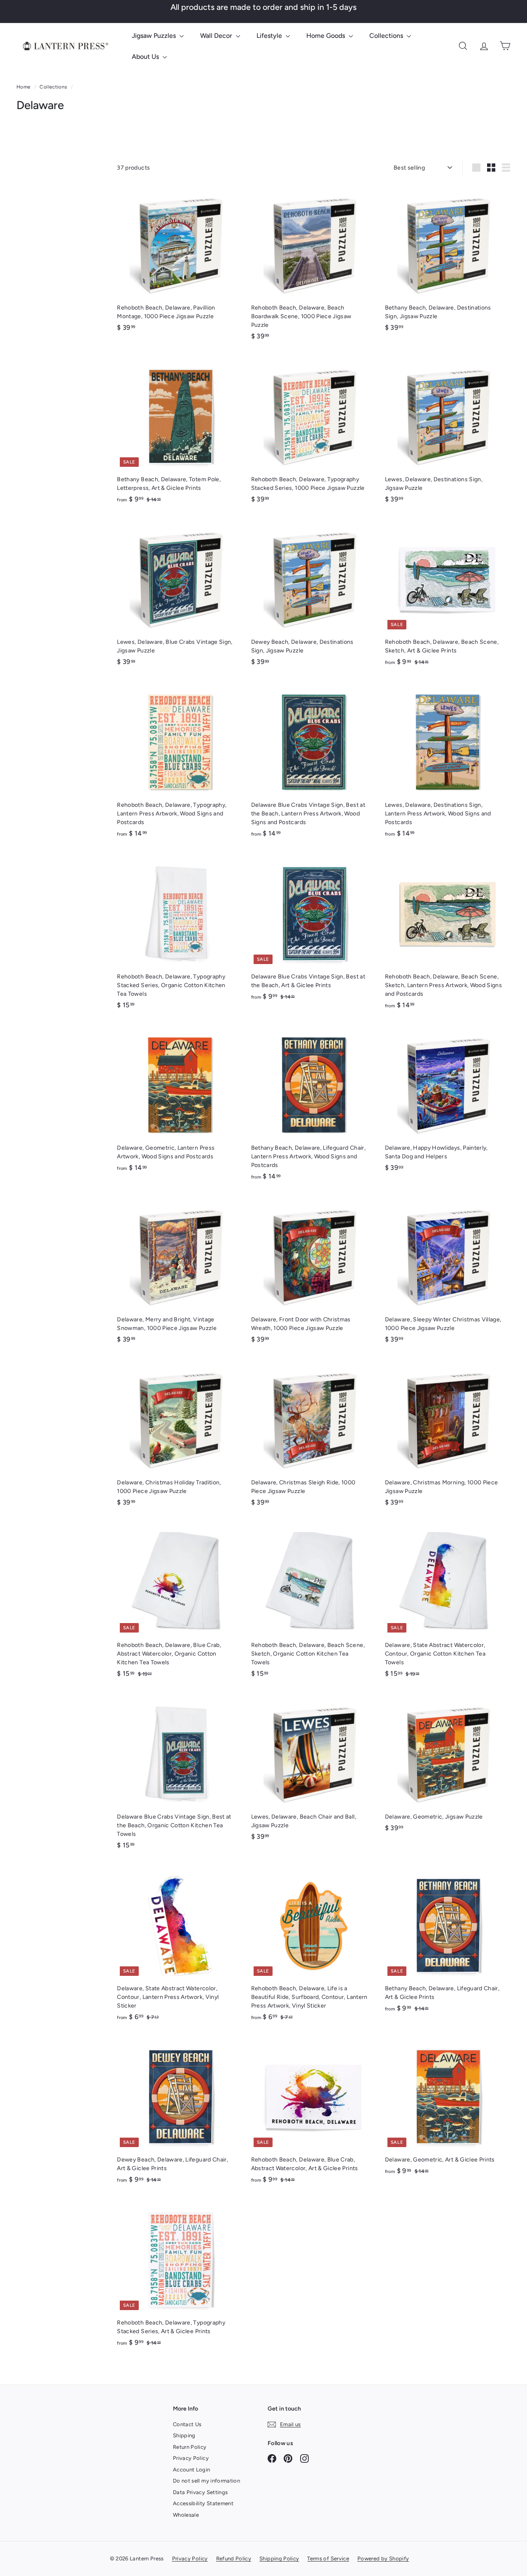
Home (24, 87)
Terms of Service (328, 2559)
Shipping (184, 2435)
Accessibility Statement (203, 2503)
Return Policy (190, 2447)
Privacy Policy (191, 2458)
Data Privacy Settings (200, 2492)
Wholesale (186, 2515)
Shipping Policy (279, 2559)
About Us (146, 57)
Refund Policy (234, 2559)
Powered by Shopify (383, 2559)
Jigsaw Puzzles (155, 36)
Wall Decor (217, 36)
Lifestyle (270, 36)
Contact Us (187, 2424)
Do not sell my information (206, 2481)
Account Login (192, 2470)
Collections (387, 36)
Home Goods (326, 36)
